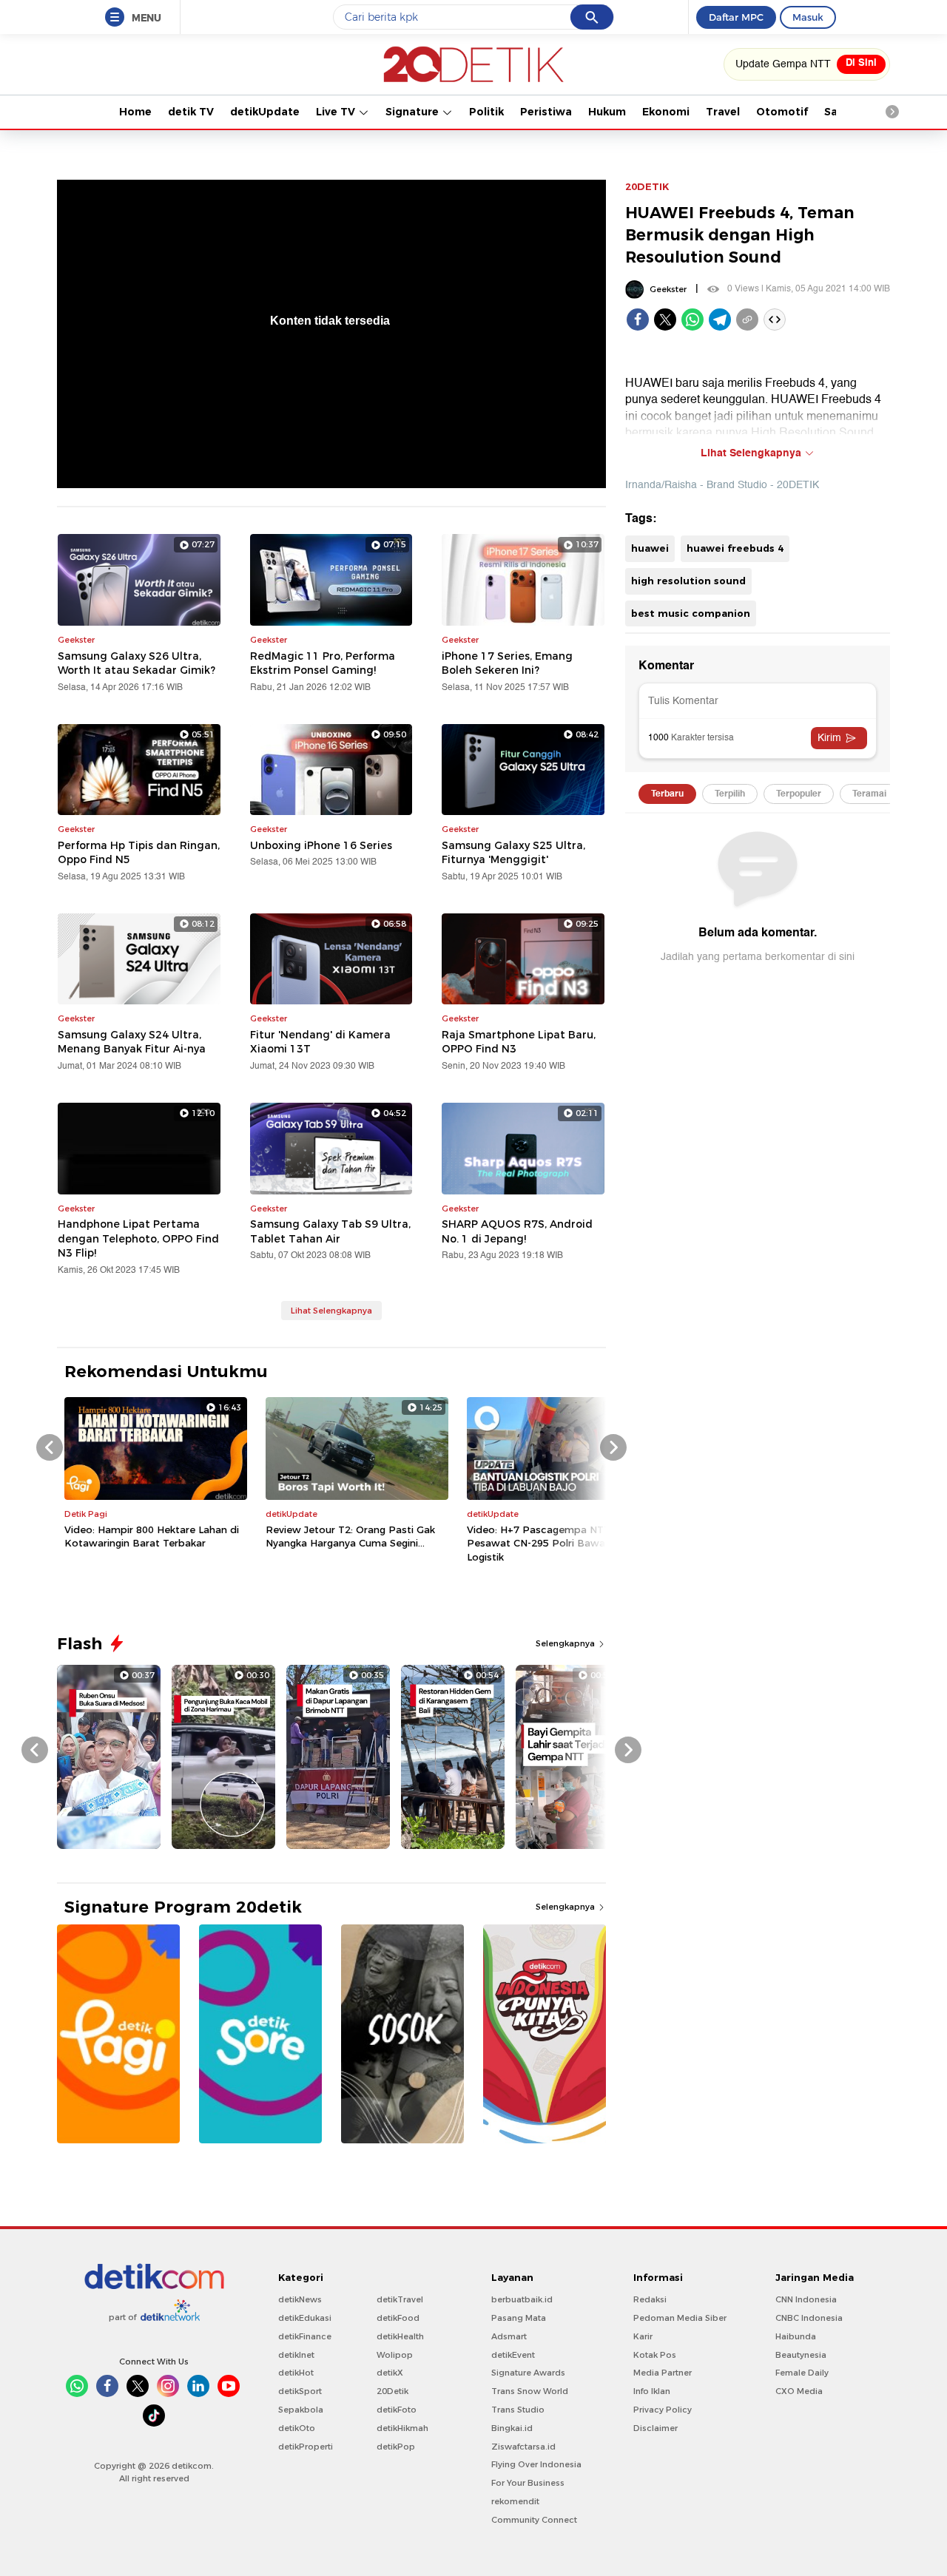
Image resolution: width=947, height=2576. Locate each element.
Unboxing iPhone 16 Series (321, 845)
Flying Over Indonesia (536, 2464)
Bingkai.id (512, 2428)
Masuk (808, 17)
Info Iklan (652, 2391)
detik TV (191, 112)
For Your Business (528, 2483)
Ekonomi (666, 112)
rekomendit (515, 2501)
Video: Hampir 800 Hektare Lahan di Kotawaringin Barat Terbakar (152, 1536)
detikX (390, 2373)
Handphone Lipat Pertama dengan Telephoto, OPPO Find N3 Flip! (138, 1238)
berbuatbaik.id (522, 2299)
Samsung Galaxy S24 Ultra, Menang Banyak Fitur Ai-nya (132, 1042)
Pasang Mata (519, 2318)
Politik (486, 112)
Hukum (607, 112)
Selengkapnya (566, 1643)
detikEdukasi (305, 2318)
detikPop (396, 2447)
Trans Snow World (530, 2391)
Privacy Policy (663, 2410)
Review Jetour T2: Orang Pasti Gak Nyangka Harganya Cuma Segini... (350, 1536)
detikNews (300, 2299)
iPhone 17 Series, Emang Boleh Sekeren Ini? (507, 663)
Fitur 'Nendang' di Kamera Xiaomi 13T (320, 1042)
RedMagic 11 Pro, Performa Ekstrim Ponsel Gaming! (323, 663)
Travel (723, 112)
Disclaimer (656, 2428)
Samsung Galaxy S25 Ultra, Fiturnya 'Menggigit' (513, 853)
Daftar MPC (736, 17)
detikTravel (400, 2299)
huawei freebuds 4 (735, 548)
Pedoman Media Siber (680, 2318)
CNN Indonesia (806, 2299)
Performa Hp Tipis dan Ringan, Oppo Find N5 (139, 853)
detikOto (297, 2428)
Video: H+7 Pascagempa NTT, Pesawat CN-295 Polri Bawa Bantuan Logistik (558, 1543)
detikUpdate (265, 112)
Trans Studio (518, 2410)
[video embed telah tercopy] (775, 320)
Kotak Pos (655, 2355)
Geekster (668, 289)
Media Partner (663, 2373)
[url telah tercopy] (747, 320)
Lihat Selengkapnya (331, 1311)
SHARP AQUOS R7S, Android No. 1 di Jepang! (517, 1231)
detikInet (296, 2355)
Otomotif (782, 112)
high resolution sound (688, 581)
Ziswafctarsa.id (523, 2447)
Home (135, 112)
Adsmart (509, 2336)
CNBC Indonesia (809, 2318)
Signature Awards (528, 2373)
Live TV (337, 112)
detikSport (300, 2391)
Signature (414, 112)
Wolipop (395, 2355)
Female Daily (802, 2373)
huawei (650, 548)
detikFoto (397, 2410)
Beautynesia (801, 2355)
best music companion (691, 613)
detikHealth (400, 2336)
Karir (643, 2336)
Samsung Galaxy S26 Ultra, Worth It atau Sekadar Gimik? (137, 663)
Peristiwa (546, 112)
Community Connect (534, 2520)
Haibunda (796, 2336)
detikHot (296, 2373)
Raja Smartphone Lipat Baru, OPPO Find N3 (519, 1042)
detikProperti (306, 2447)
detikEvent (513, 2355)
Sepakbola (301, 2410)
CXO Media (799, 2391)
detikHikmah (402, 2428)
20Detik (392, 2391)
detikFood (398, 2318)
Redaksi (650, 2299)
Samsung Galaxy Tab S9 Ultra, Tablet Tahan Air (330, 1231)
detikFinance (305, 2336)
